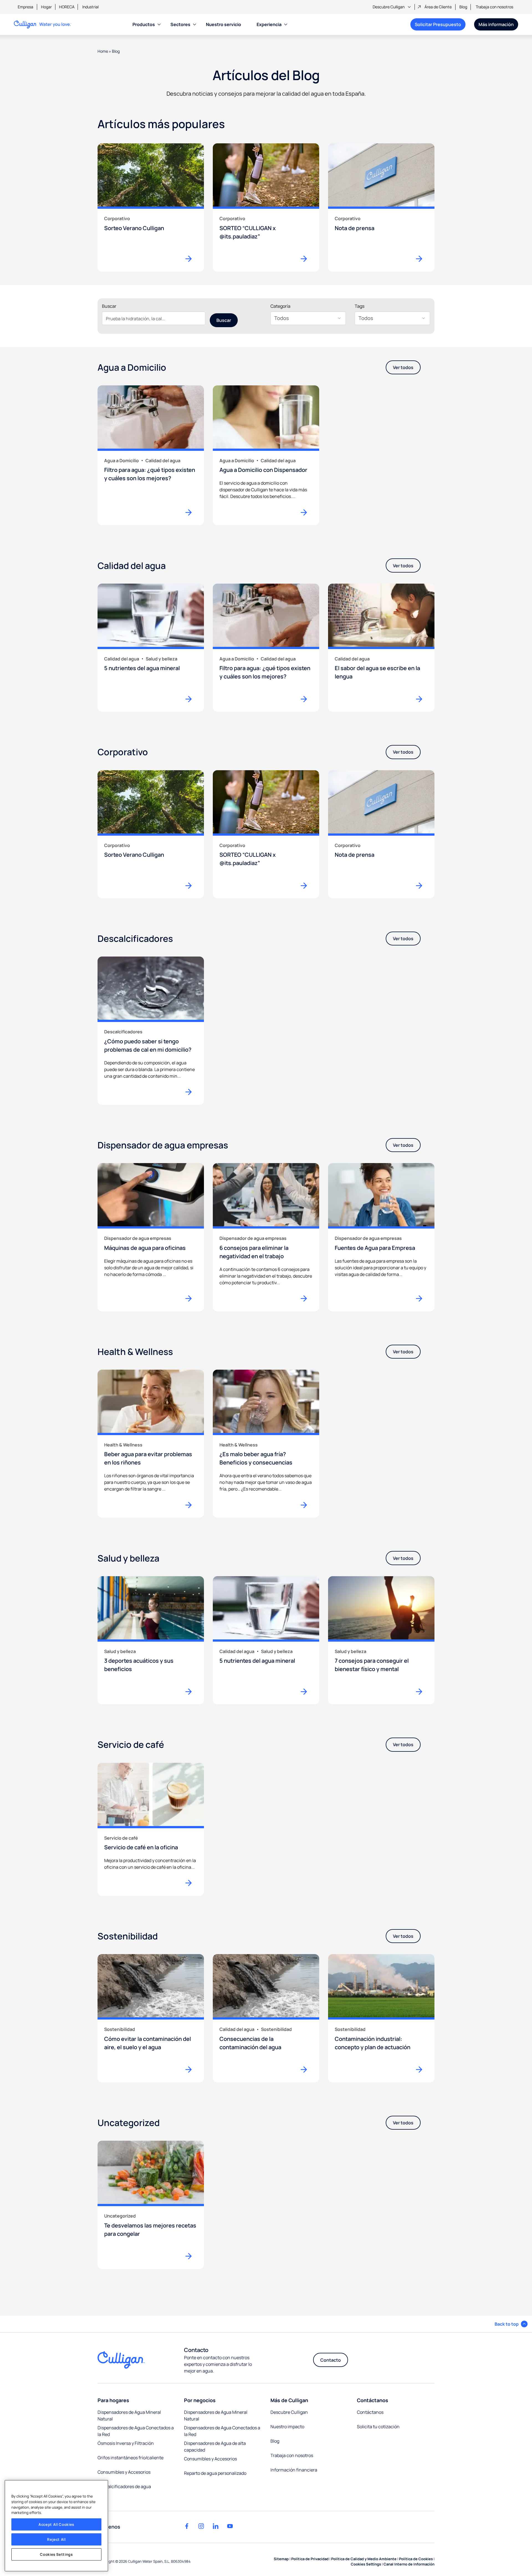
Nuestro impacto (287, 2427)
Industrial (90, 7)
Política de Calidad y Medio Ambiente (364, 2559)
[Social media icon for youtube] (230, 2526)
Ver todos (403, 367)
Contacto (331, 2360)
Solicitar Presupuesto (438, 24)
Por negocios (200, 2400)
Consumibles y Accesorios (124, 2472)
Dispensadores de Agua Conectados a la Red (136, 2431)
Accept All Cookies (56, 2524)
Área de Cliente (438, 7)
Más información (496, 24)
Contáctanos (373, 2400)
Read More (191, 512)
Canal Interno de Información (409, 2564)
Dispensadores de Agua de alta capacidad (215, 2447)
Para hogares (113, 2400)
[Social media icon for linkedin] (216, 2526)
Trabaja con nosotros (494, 7)
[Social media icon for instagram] (201, 2526)
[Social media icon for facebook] (187, 2526)
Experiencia (269, 24)
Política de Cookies (416, 2559)
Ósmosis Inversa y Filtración (126, 2443)
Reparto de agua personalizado (215, 2473)
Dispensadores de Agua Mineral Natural (129, 2415)
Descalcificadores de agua (124, 2486)
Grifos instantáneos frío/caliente (131, 2458)
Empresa (25, 7)
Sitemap (281, 2559)
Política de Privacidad (310, 2559)
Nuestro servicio (223, 24)
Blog (463, 7)
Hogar (46, 7)
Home (103, 51)
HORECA (67, 7)
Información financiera (294, 2470)
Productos (144, 24)
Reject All (56, 2539)
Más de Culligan (289, 2400)
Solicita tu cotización (378, 2427)
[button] (511, 2324)
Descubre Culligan (389, 7)
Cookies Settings (56, 2554)
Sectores (180, 24)
